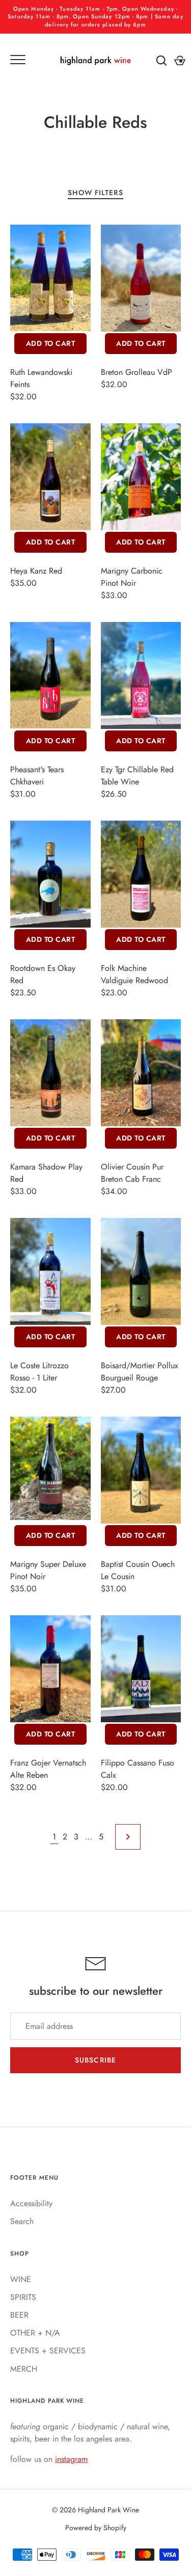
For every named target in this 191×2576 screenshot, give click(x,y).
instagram (71, 2459)
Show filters (95, 193)
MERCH (24, 2369)
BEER (19, 2315)
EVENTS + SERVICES (48, 2351)
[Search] (161, 61)
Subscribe (95, 2060)
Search (22, 2221)
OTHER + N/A (35, 2333)
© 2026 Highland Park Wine (95, 2510)
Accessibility (31, 2203)
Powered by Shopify (96, 2528)
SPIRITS (23, 2297)
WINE (21, 2279)
